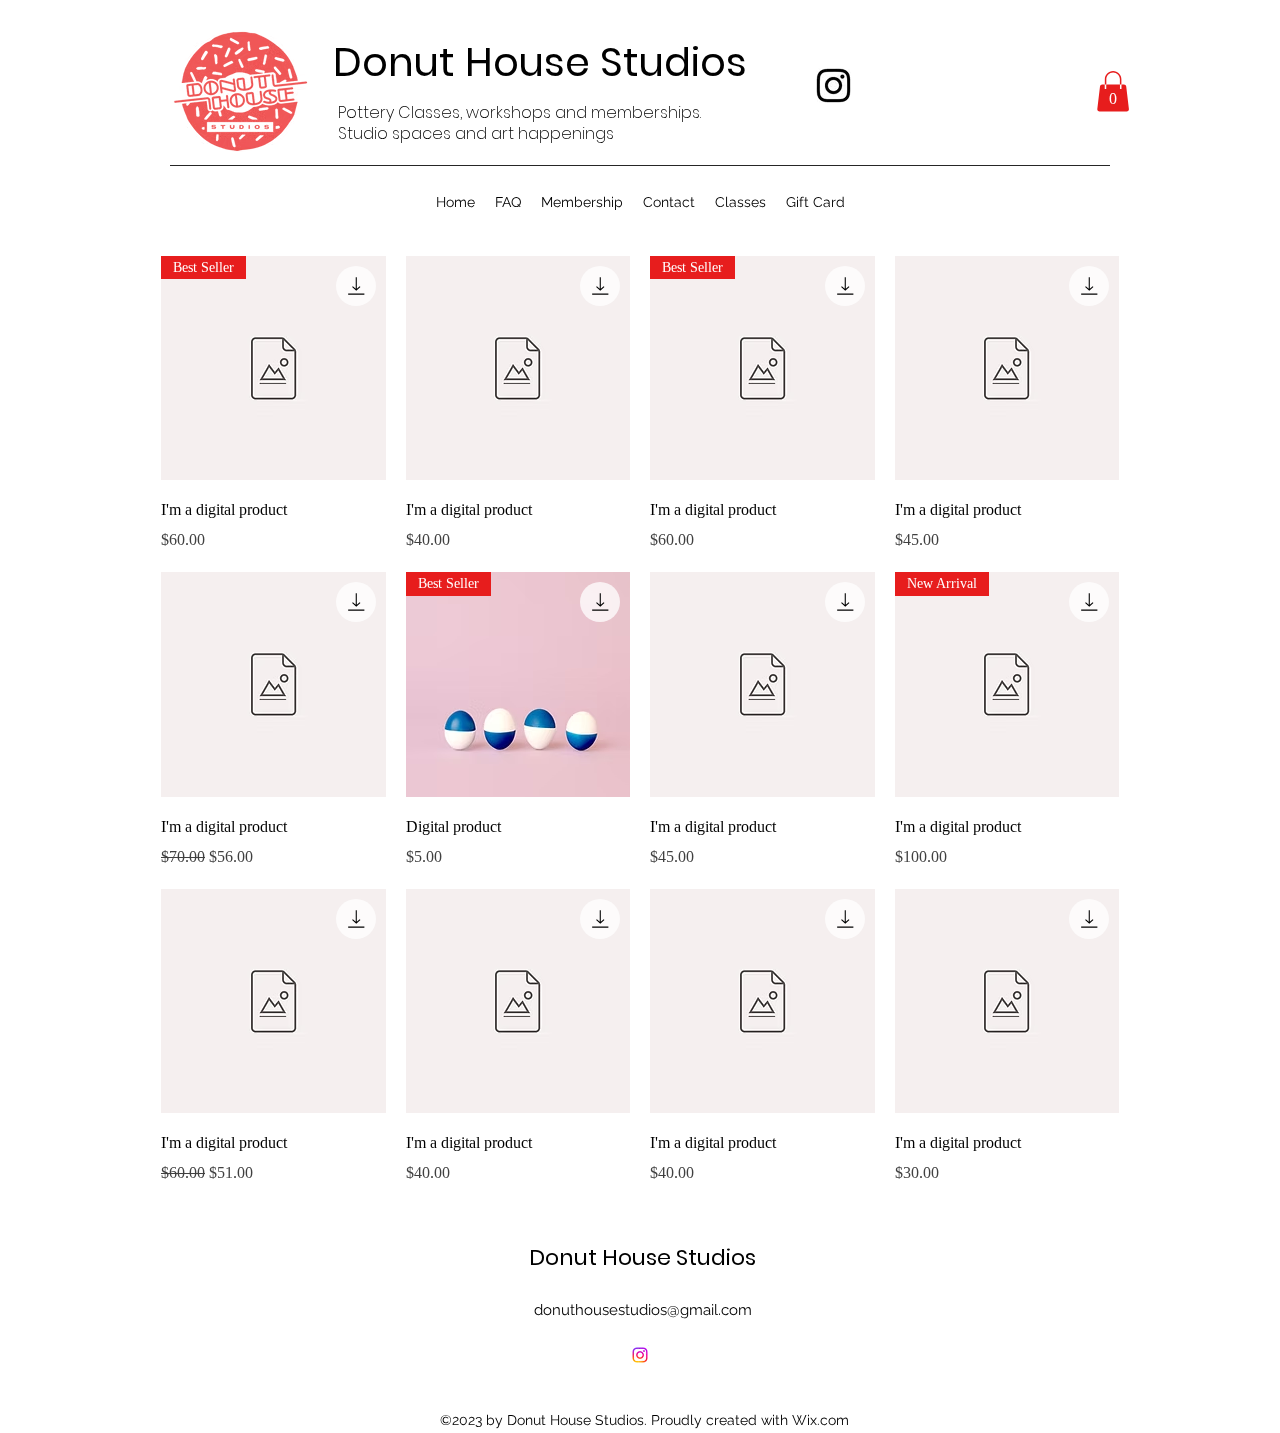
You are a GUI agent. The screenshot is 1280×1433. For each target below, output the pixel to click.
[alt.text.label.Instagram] (833, 85)
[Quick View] (518, 368)
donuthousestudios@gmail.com (643, 1310)
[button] (1113, 91)
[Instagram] (640, 1355)
